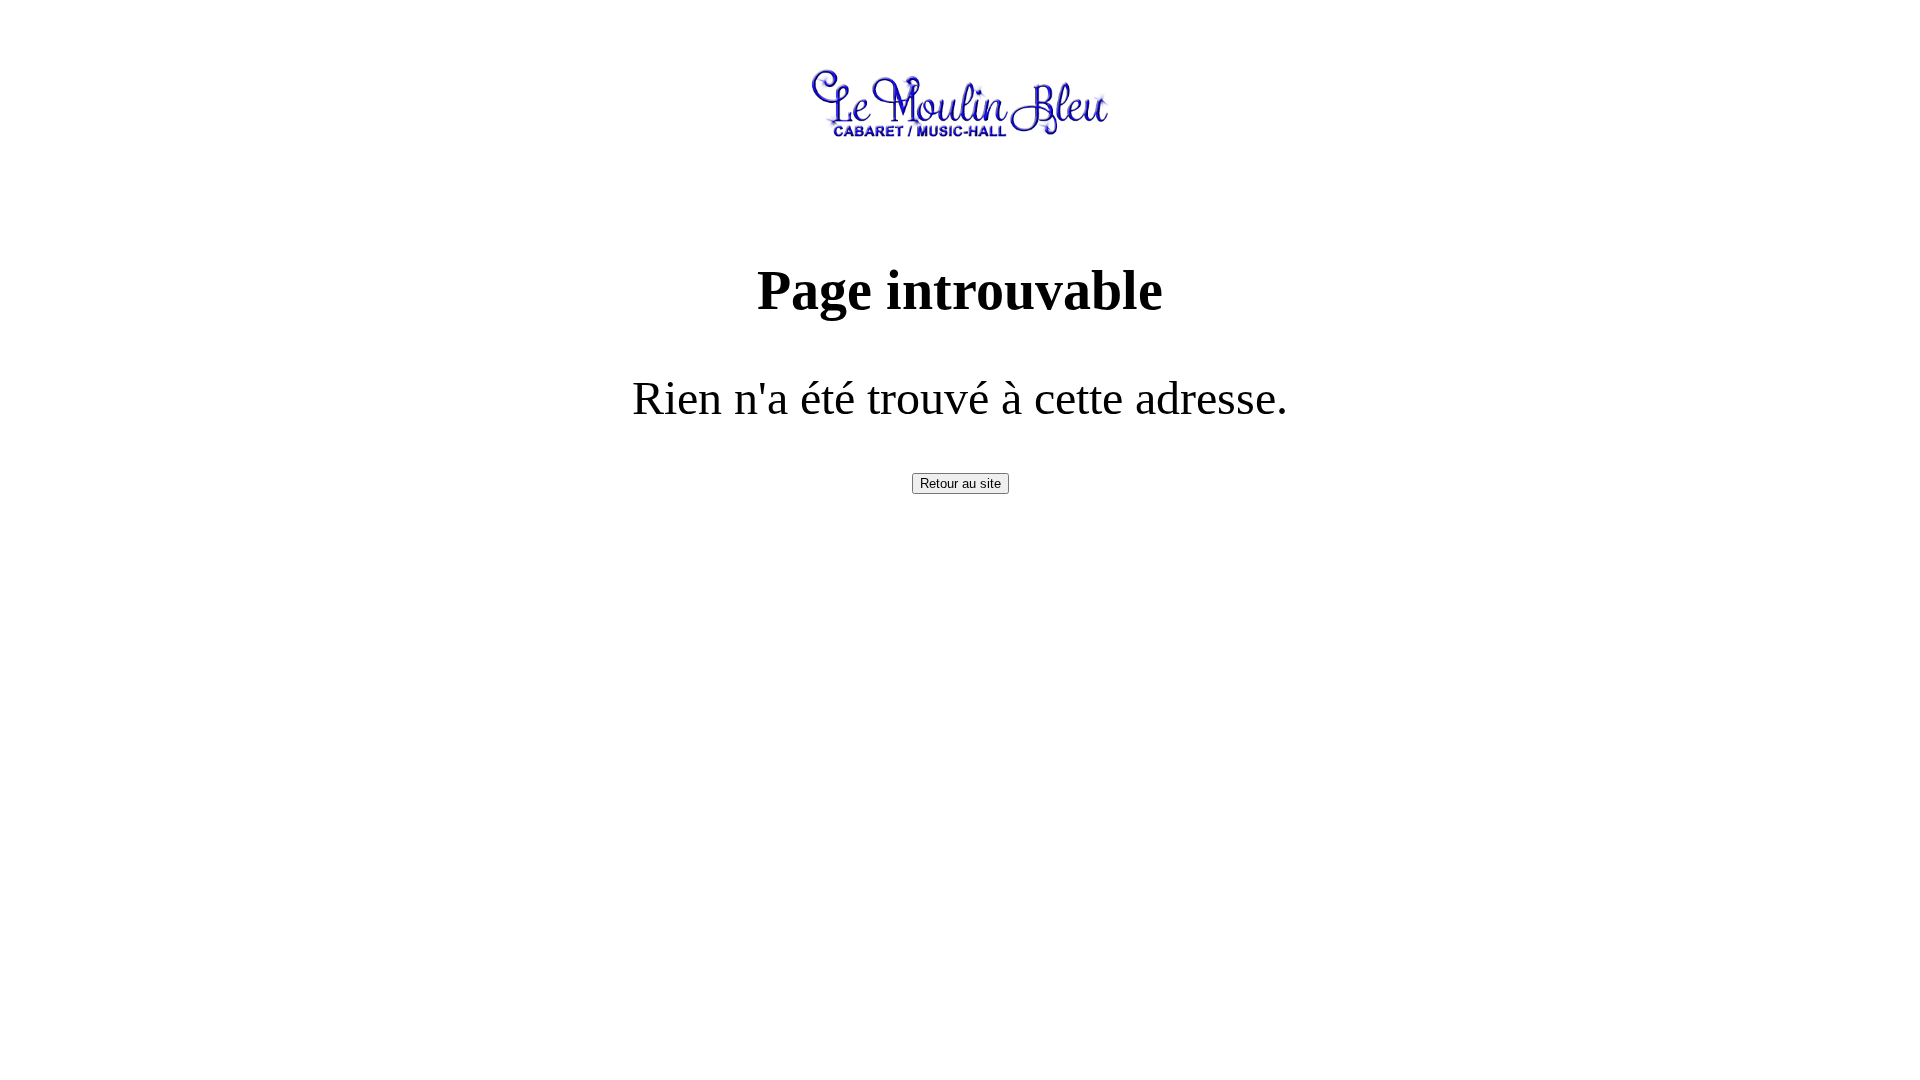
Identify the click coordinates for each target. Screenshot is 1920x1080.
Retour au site (960, 483)
